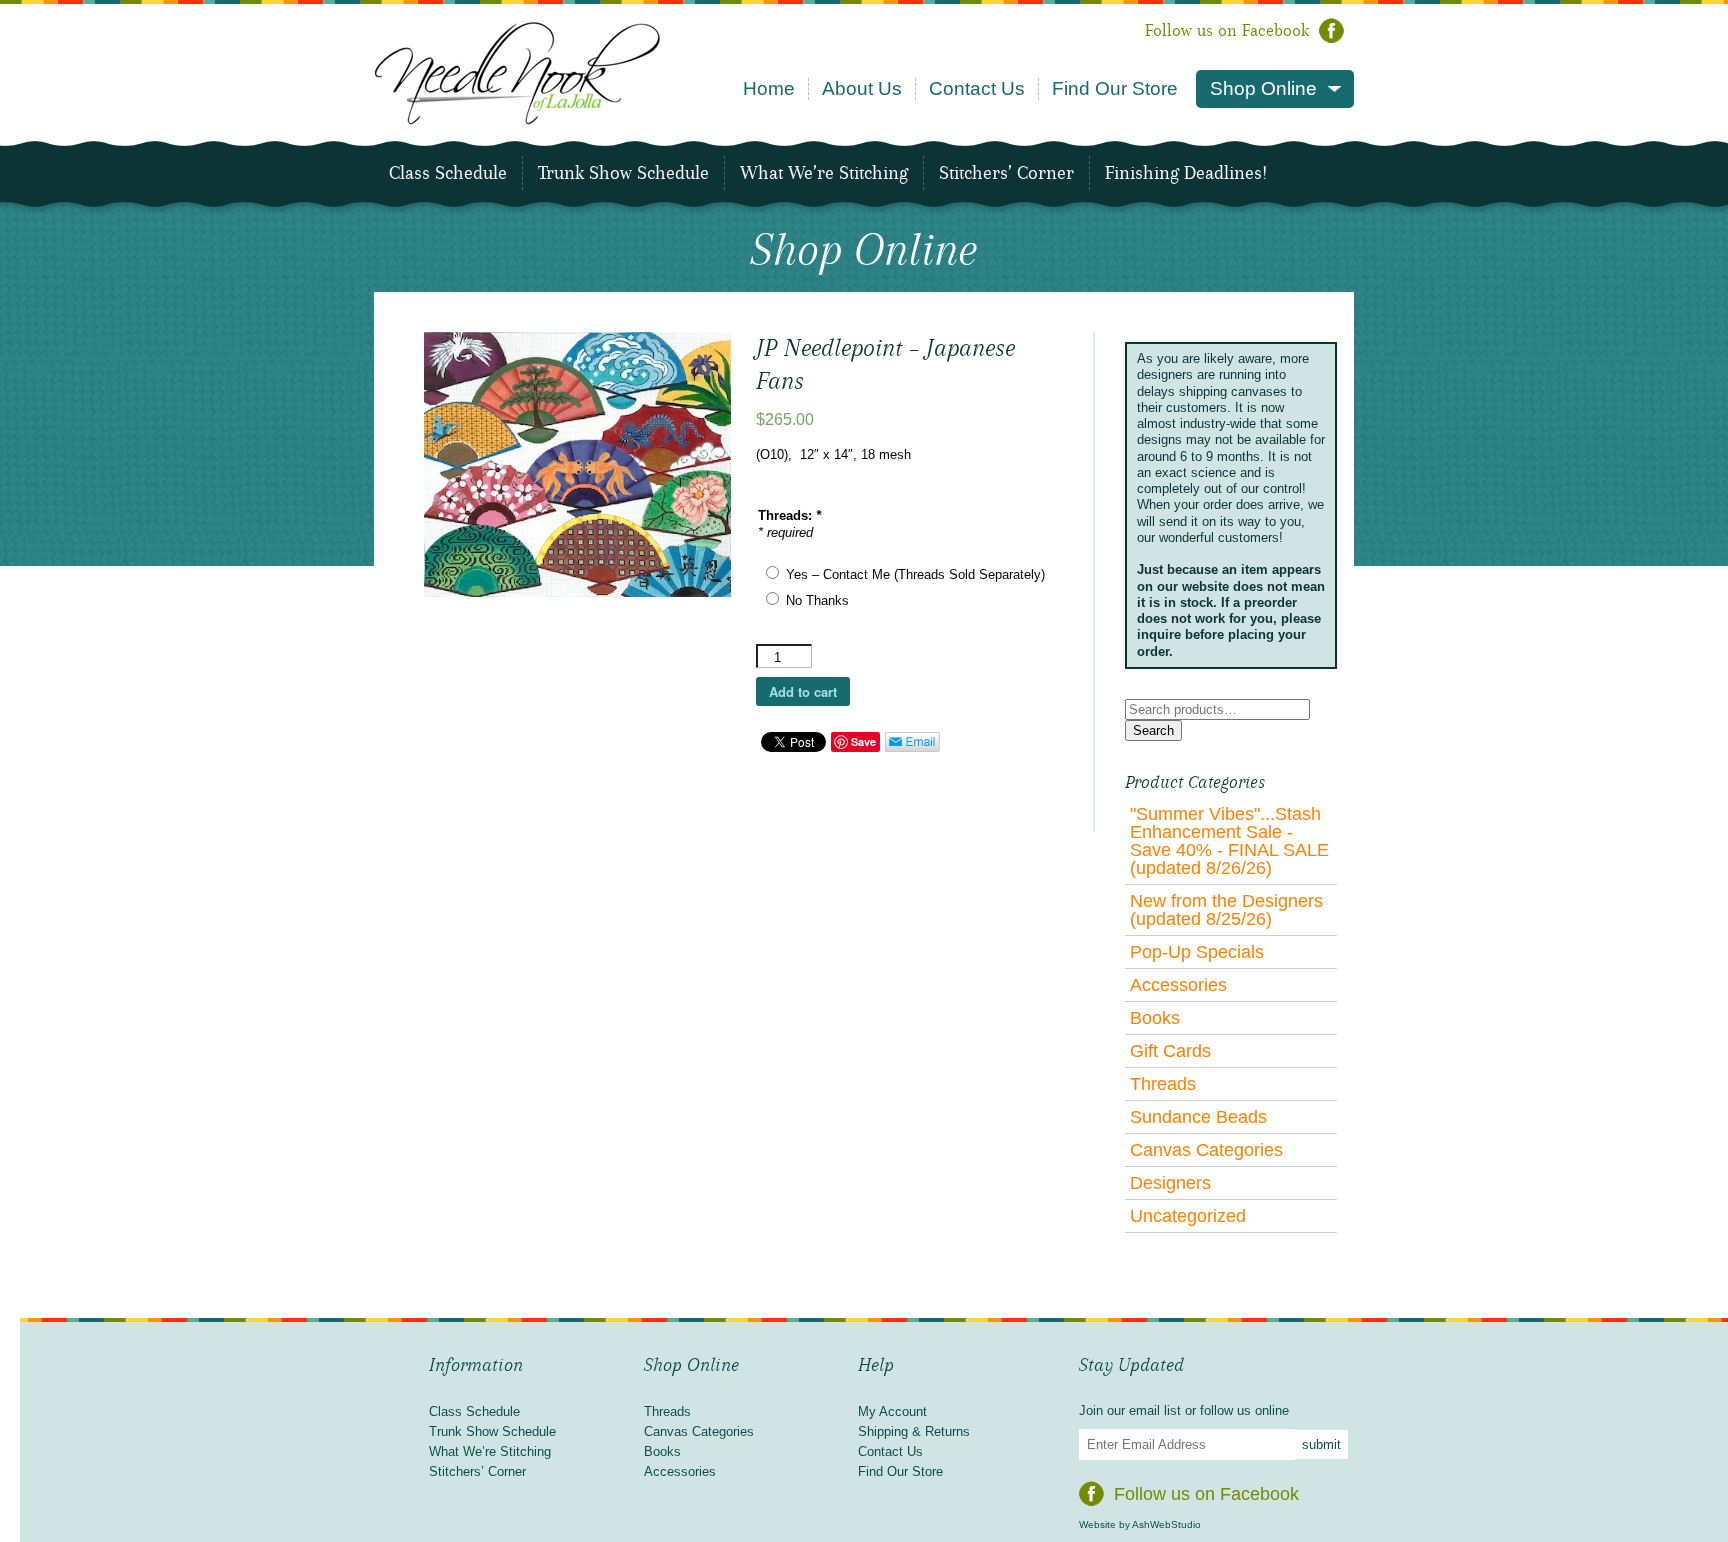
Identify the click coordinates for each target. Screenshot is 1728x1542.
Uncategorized (1188, 1216)
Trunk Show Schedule (623, 173)
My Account (892, 1411)
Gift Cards (1170, 1051)
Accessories (1178, 985)
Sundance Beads (1198, 1117)
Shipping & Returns (914, 1431)
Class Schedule (448, 173)
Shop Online (1263, 88)
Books (1155, 1018)
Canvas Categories (1206, 1150)
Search (1153, 730)
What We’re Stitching (824, 173)
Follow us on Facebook (1227, 30)
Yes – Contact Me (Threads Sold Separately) (915, 574)
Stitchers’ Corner (1006, 173)
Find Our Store (1115, 88)
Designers (1170, 1183)
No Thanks (817, 600)
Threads (1163, 1084)
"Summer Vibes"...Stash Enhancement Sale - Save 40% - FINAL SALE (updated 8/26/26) (1229, 841)
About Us (862, 88)
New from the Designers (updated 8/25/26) (1226, 910)
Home (769, 88)
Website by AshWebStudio (1140, 1524)
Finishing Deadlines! (1186, 173)
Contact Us (977, 88)
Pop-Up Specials (1197, 952)
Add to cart (803, 691)
